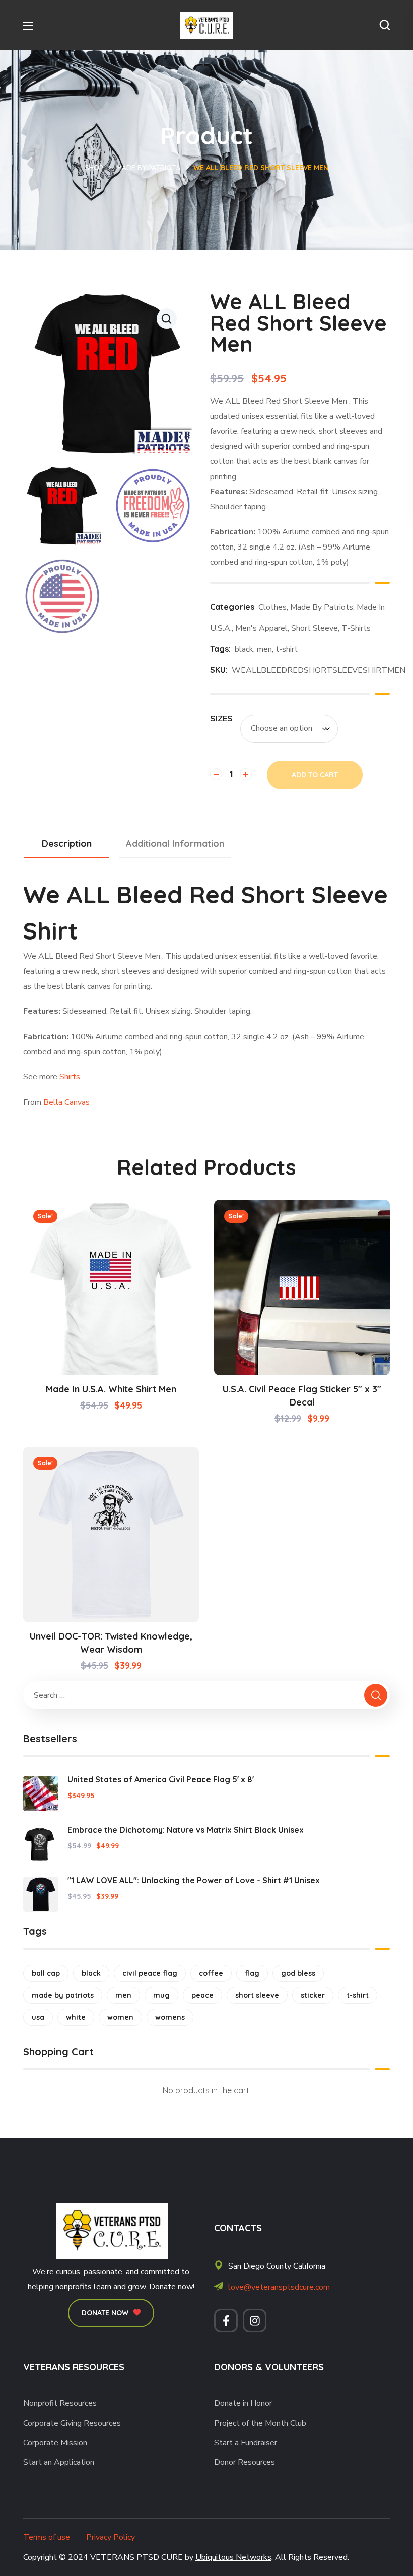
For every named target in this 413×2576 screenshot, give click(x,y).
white (76, 2017)
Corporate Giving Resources (72, 2423)
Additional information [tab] (175, 844)
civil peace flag (150, 1973)
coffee (211, 1973)
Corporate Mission (55, 2443)
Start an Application (59, 2462)
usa (38, 2017)
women (120, 2017)
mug (161, 1995)
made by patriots (63, 1995)
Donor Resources (245, 2462)
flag (252, 1973)
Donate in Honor (243, 2403)
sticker (313, 1995)
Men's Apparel (261, 628)
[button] (385, 25)
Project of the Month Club (260, 2423)
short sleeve (257, 1995)
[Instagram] (255, 2321)
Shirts (70, 1077)
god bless (298, 1973)
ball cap (46, 1973)
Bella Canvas (66, 1102)
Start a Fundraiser (246, 2443)
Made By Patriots (148, 168)
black (244, 649)
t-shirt (287, 649)
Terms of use (47, 2537)
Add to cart (315, 775)
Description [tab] (67, 844)
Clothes (272, 607)
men (264, 649)
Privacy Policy (111, 2537)
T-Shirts (356, 628)
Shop (94, 168)
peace (202, 1995)
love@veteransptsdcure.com (279, 2287)
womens (170, 2017)
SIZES (221, 719)
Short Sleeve (315, 628)
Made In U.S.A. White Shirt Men (111, 1389)
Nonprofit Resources (60, 2403)
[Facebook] (226, 2321)
